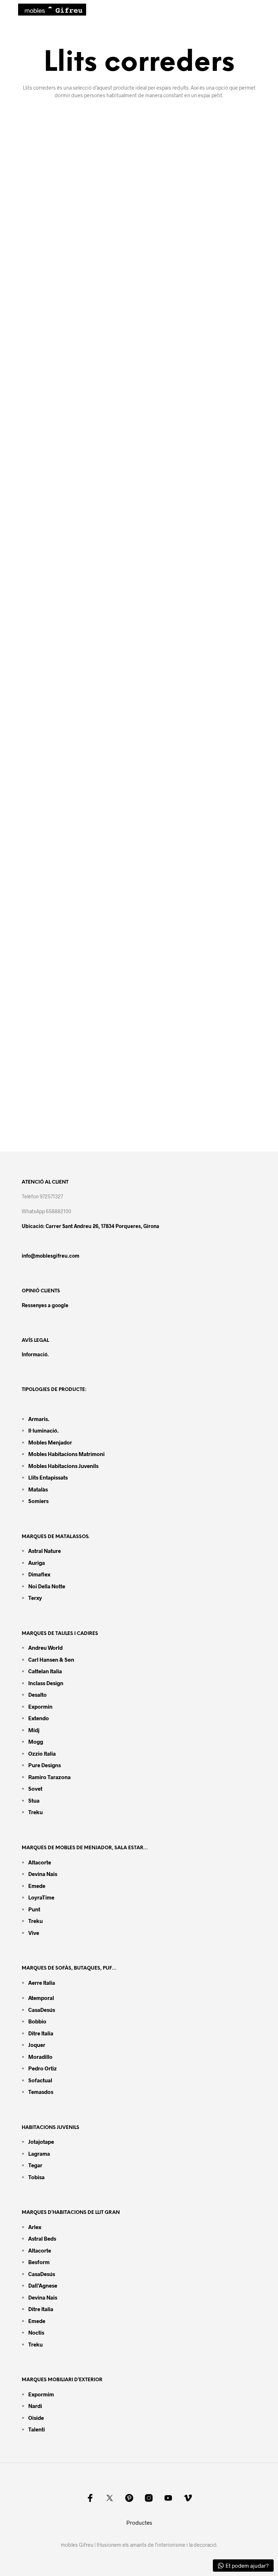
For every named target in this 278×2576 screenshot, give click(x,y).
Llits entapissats (48, 1477)
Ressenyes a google (45, 1305)
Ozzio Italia (42, 1753)
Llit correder (49, 741)
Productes (139, 2523)
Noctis (36, 2332)
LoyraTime (41, 1897)
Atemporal (41, 1998)
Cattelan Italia (45, 1671)
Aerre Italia (42, 1983)
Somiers (38, 1501)
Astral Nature (45, 1551)
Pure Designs (45, 1765)
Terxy (35, 1598)
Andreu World (45, 1648)
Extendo (39, 1718)
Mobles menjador (50, 1442)
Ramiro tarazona (49, 1777)
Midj (34, 1730)
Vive (34, 1933)
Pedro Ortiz (43, 2068)
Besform (39, 2262)
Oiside (36, 2418)
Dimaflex (39, 1574)
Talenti (37, 2429)
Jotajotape (41, 2142)
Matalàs (38, 1489)
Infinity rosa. (170, 1128)
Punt (34, 1909)
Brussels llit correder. (64, 1036)
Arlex (35, 2227)
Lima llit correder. (179, 938)
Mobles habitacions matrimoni (66, 1454)
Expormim (41, 2394)
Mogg (36, 1742)
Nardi (35, 2406)
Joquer (37, 2045)
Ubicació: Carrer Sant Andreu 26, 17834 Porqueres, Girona (90, 1226)
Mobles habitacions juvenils (63, 1466)
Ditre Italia (41, 2033)
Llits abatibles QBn (182, 532)
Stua (34, 1800)
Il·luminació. (43, 1430)
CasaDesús (42, 2010)
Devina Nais (43, 1874)
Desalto (37, 1695)
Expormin (40, 1706)
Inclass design (46, 1683)
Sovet (35, 1789)
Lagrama (39, 2154)
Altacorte (40, 1862)
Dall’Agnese (43, 2285)
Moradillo (40, 2057)
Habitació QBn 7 (177, 643)
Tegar (35, 2165)
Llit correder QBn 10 (62, 643)
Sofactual (40, 2080)
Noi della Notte (47, 1586)
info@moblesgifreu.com (50, 1256)
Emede (37, 1886)
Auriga (37, 1563)
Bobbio (37, 2021)
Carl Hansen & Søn (51, 1660)
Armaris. (39, 1419)
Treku (35, 1812)
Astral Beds (42, 2238)
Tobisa (36, 2177)
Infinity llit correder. (183, 1029)
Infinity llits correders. (65, 1127)
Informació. (35, 1354)
